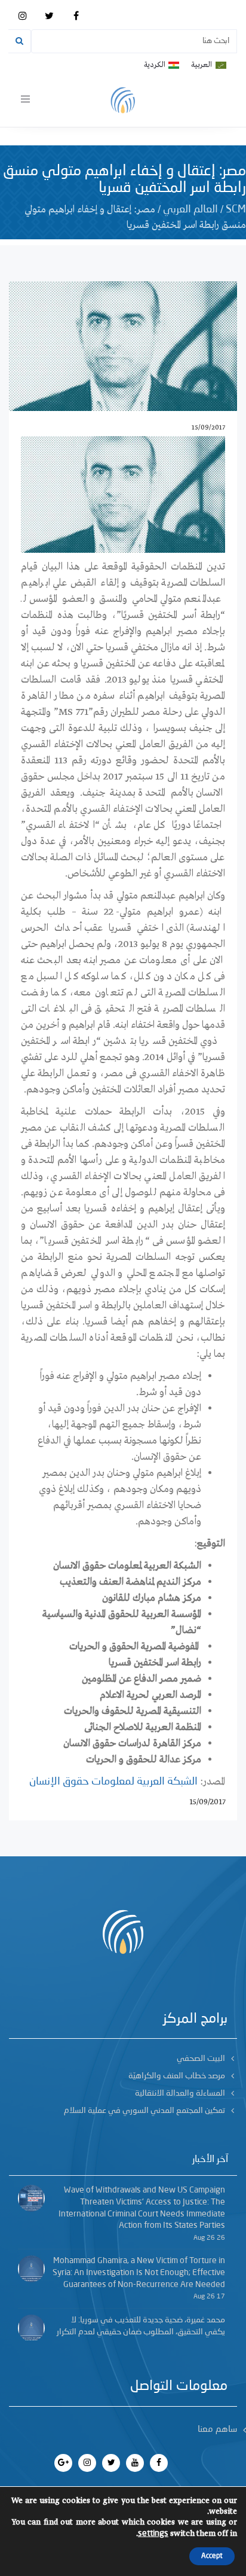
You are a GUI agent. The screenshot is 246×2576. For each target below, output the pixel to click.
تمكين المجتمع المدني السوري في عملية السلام (144, 2111)
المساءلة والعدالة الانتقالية (180, 2093)
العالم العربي (190, 209)
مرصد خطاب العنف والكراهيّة (177, 2076)
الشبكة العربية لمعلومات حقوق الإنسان (113, 1782)
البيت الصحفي (201, 2059)
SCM (236, 209)
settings (153, 2534)
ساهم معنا (217, 2430)
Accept (212, 2556)
